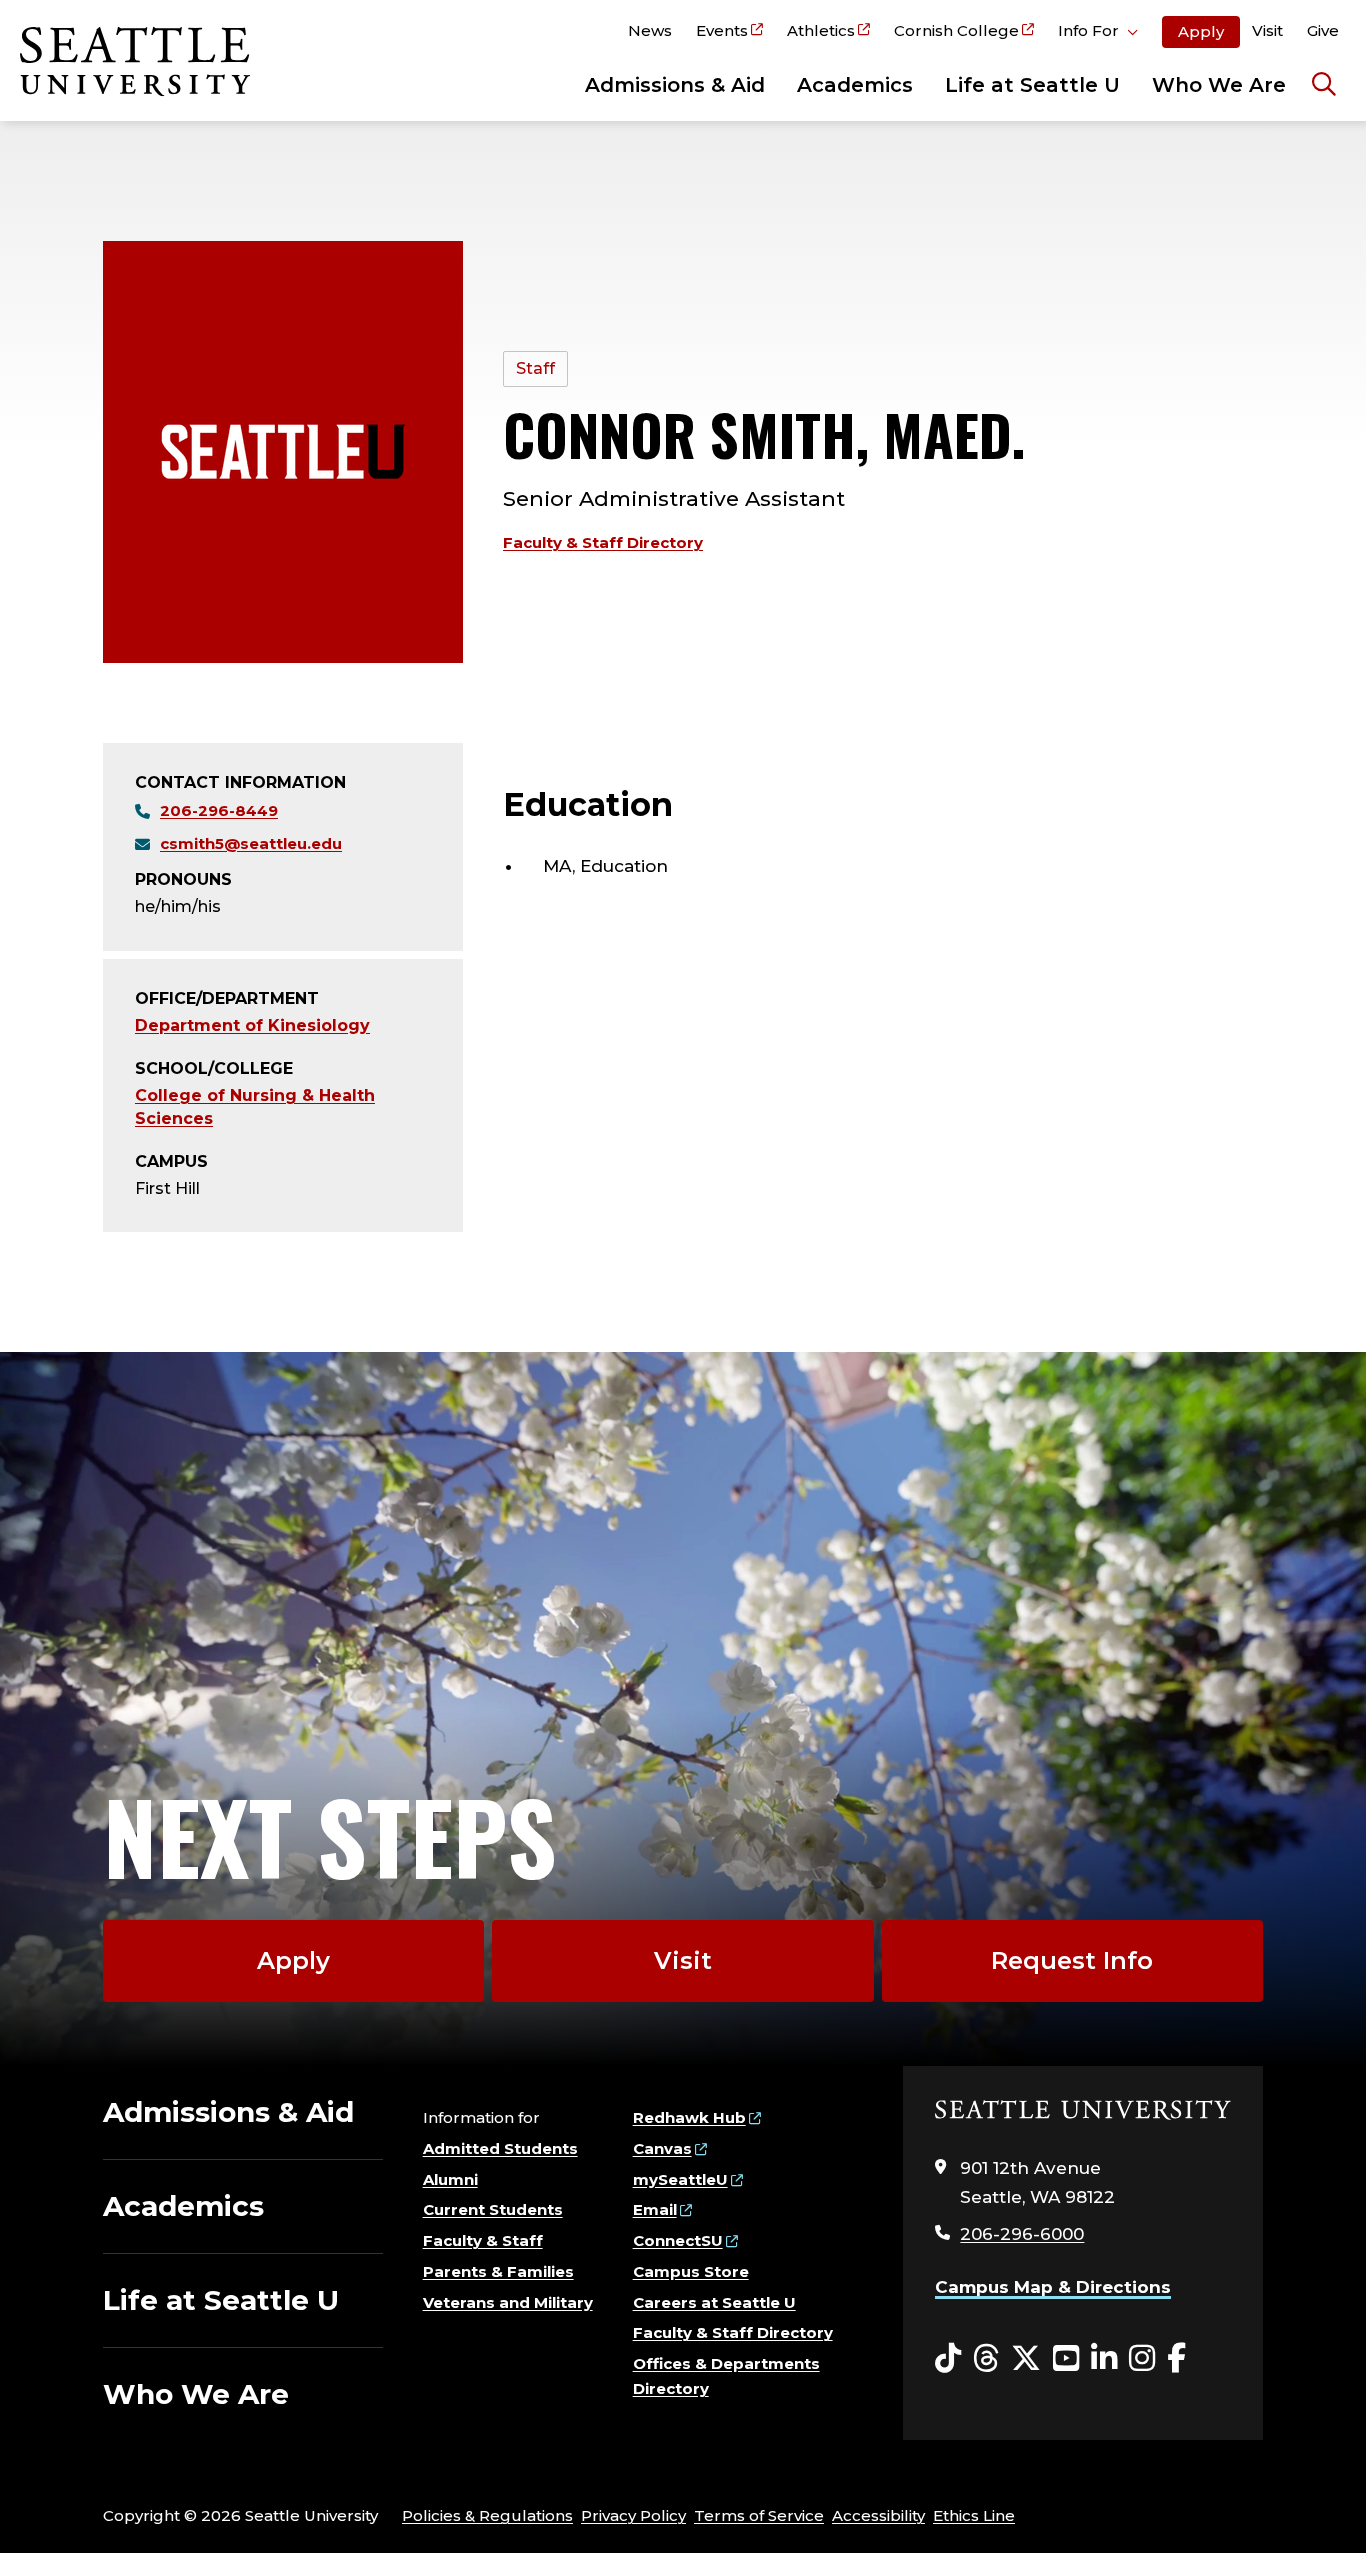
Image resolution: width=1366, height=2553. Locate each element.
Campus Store (691, 2271)
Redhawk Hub (689, 2117)
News (650, 30)
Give (1323, 30)
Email (655, 2209)
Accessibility (878, 2515)
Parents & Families (498, 2271)
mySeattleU (680, 2179)
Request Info (1072, 1960)
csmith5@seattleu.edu (251, 843)
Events (722, 30)
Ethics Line (974, 2515)
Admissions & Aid (675, 85)
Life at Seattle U (1032, 85)
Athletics (821, 30)
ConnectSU (678, 2240)
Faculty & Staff (483, 2240)
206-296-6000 (1022, 2234)
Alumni (450, 2179)
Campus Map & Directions (1053, 2287)
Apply (1201, 31)
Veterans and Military (508, 2302)
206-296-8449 (219, 810)
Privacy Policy (633, 2515)
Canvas (662, 2148)
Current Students (493, 2209)
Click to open (1098, 34)
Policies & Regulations (487, 2515)
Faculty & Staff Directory (603, 542)
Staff (535, 368)
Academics (855, 85)
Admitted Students (500, 2148)
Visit (1267, 30)
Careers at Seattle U (714, 2302)
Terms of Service (759, 2515)
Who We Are (1219, 85)
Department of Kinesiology (252, 1025)
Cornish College (956, 30)
